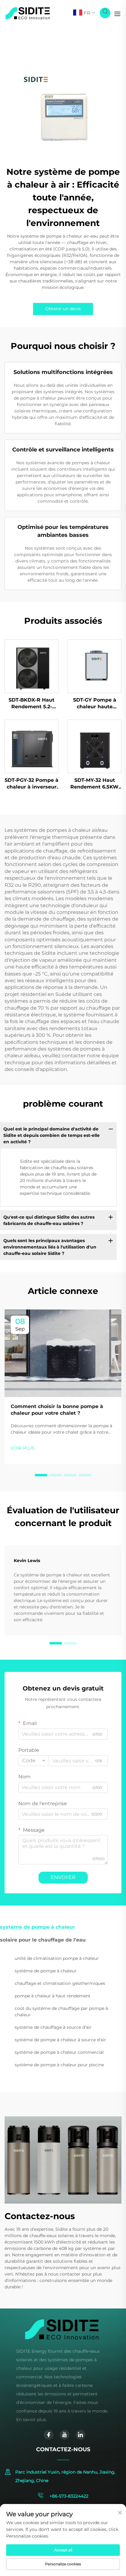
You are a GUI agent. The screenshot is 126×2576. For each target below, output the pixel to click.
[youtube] (65, 2435)
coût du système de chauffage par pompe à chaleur (61, 2012)
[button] (41, 1475)
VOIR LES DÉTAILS (31, 666)
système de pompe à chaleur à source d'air (60, 2040)
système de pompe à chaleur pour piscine (59, 2065)
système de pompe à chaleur (46, 1971)
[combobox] (34, 1761)
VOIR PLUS (23, 1448)
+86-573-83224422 (68, 2496)
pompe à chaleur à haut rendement (53, 1996)
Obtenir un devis (63, 309)
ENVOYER (63, 1877)
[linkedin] (80, 2435)
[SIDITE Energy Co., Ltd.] (28, 13)
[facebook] (49, 2435)
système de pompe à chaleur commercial (59, 2052)
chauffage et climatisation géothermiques (60, 1983)
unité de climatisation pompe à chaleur (57, 1958)
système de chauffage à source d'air (53, 2027)
